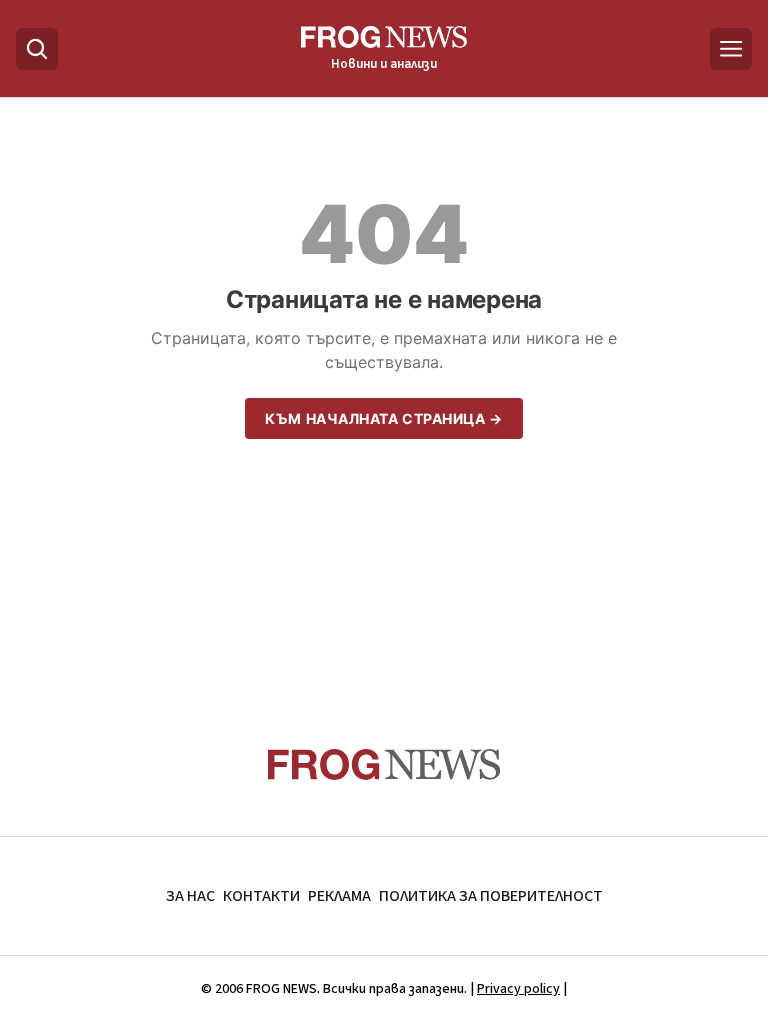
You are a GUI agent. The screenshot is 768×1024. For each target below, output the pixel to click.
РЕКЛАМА (339, 896)
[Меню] (731, 49)
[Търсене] (37, 49)
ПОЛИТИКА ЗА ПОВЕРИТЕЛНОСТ (491, 896)
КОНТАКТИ (261, 896)
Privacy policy (518, 989)
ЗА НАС (190, 896)
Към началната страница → (383, 418)
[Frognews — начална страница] (384, 764)
